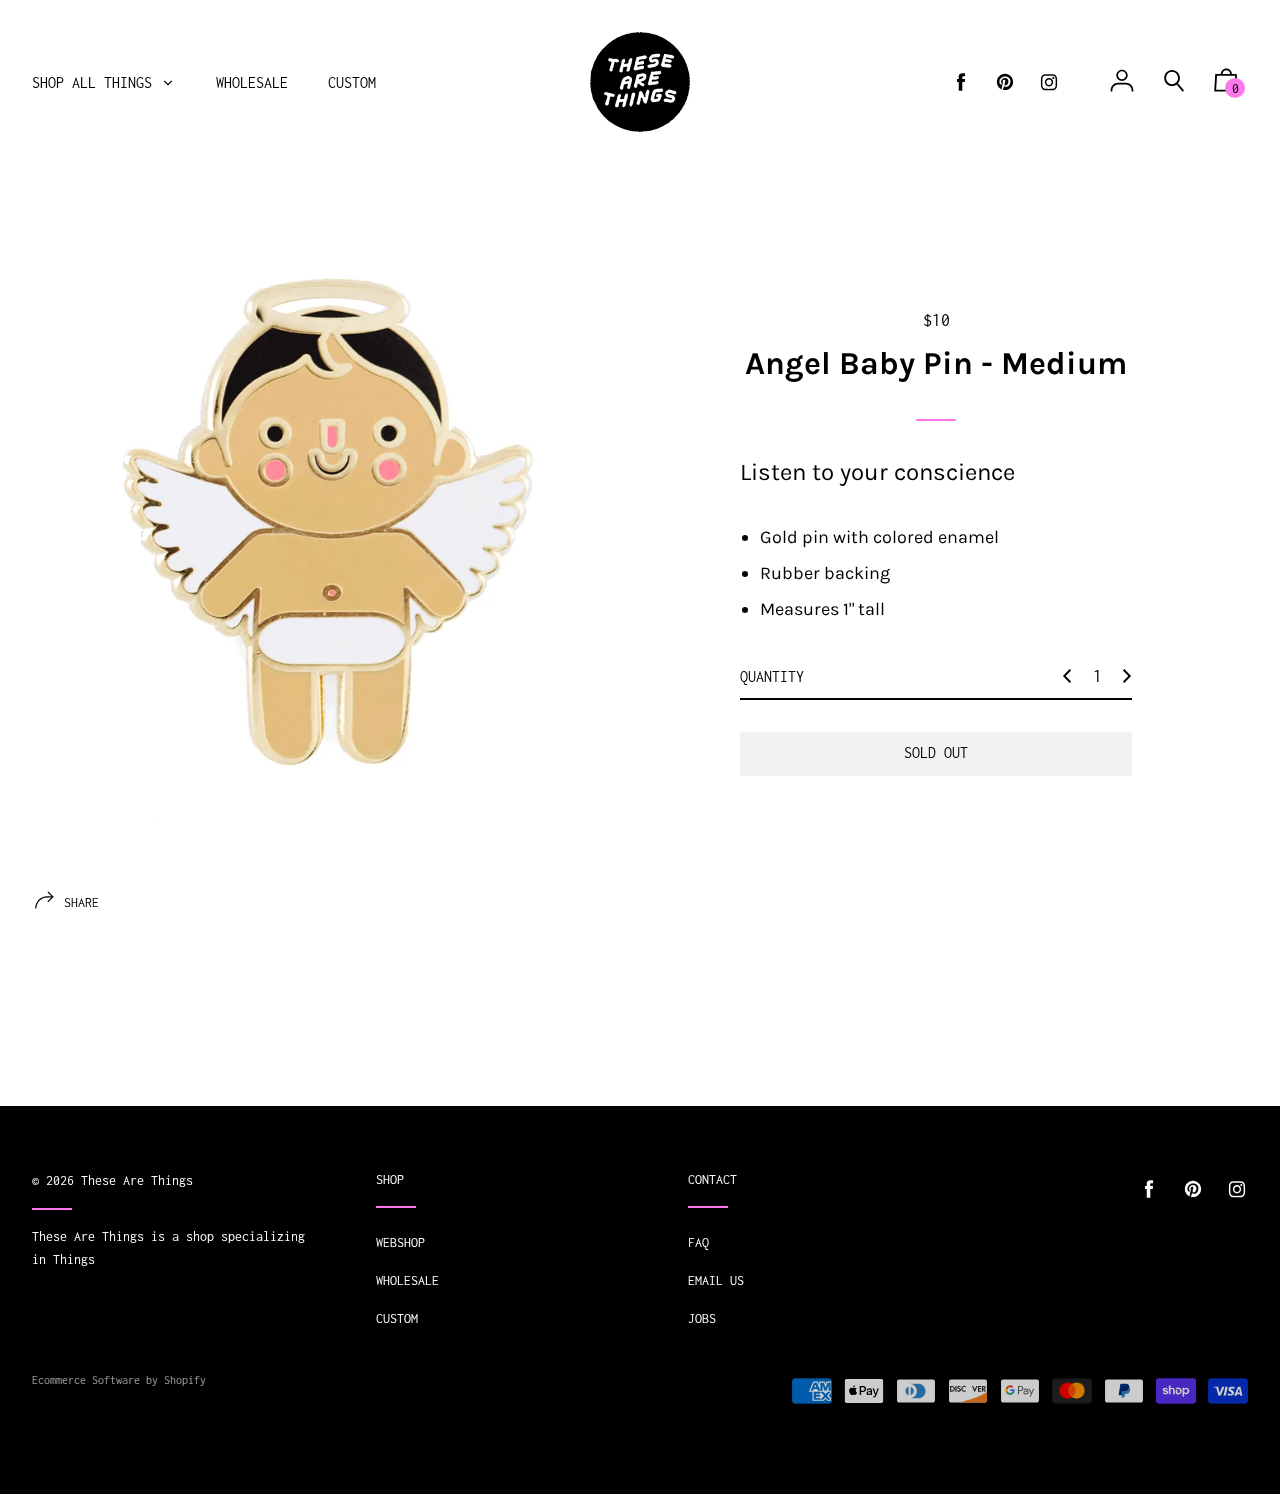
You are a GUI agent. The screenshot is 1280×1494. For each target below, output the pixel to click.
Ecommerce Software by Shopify (119, 1380)
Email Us (716, 1280)
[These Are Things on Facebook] (961, 82)
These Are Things (137, 1180)
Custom (397, 1318)
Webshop (400, 1242)
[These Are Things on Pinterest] (1005, 82)
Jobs (702, 1318)
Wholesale (407, 1280)
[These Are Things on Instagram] (1049, 82)
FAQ (698, 1242)
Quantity (772, 676)
